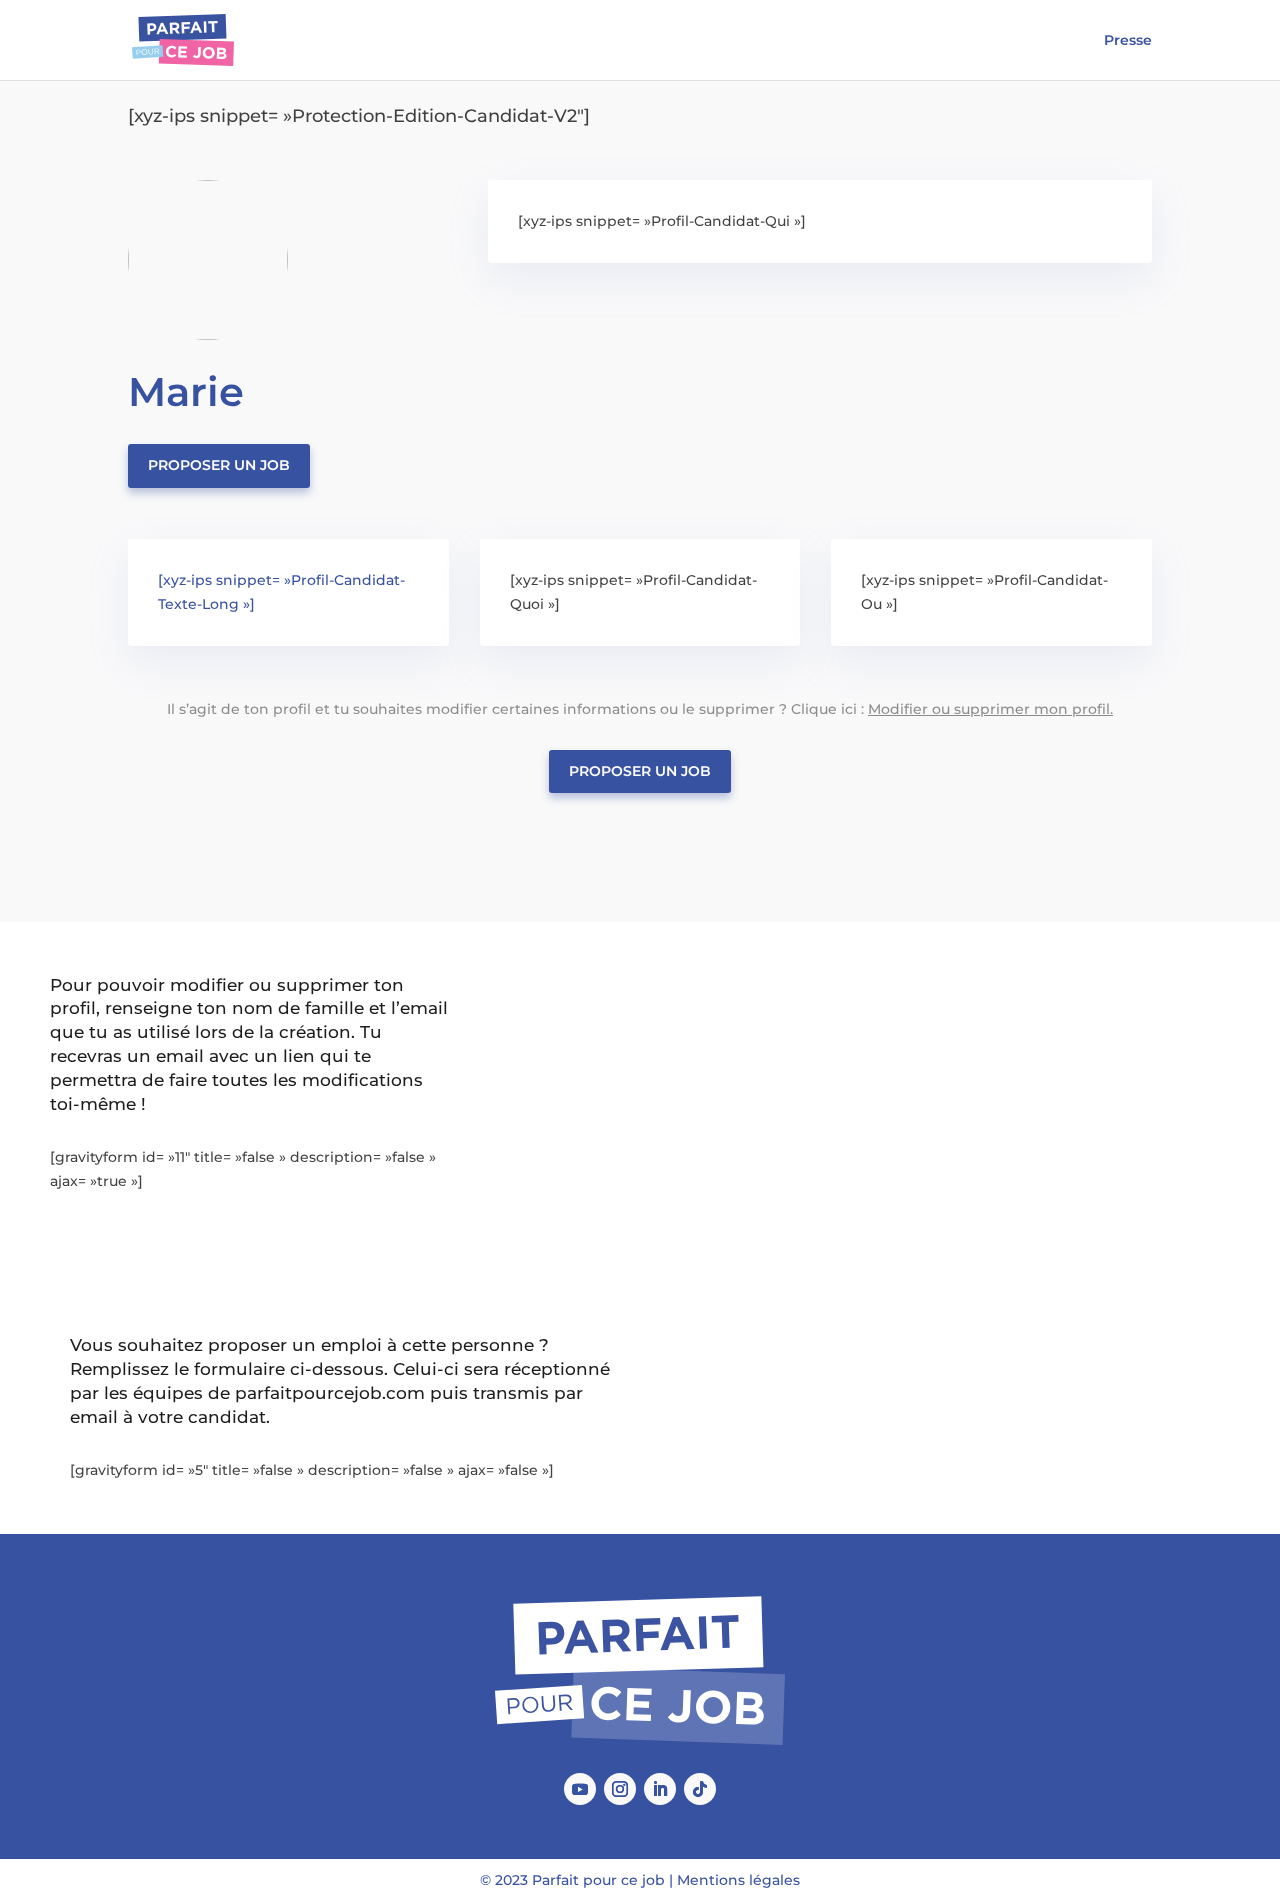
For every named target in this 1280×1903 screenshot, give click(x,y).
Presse (1128, 41)
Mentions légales (738, 1880)
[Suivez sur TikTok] (700, 1789)
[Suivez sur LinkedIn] (660, 1789)
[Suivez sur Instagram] (620, 1789)
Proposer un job (219, 465)
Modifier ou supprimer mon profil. (990, 709)
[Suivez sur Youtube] (580, 1789)
